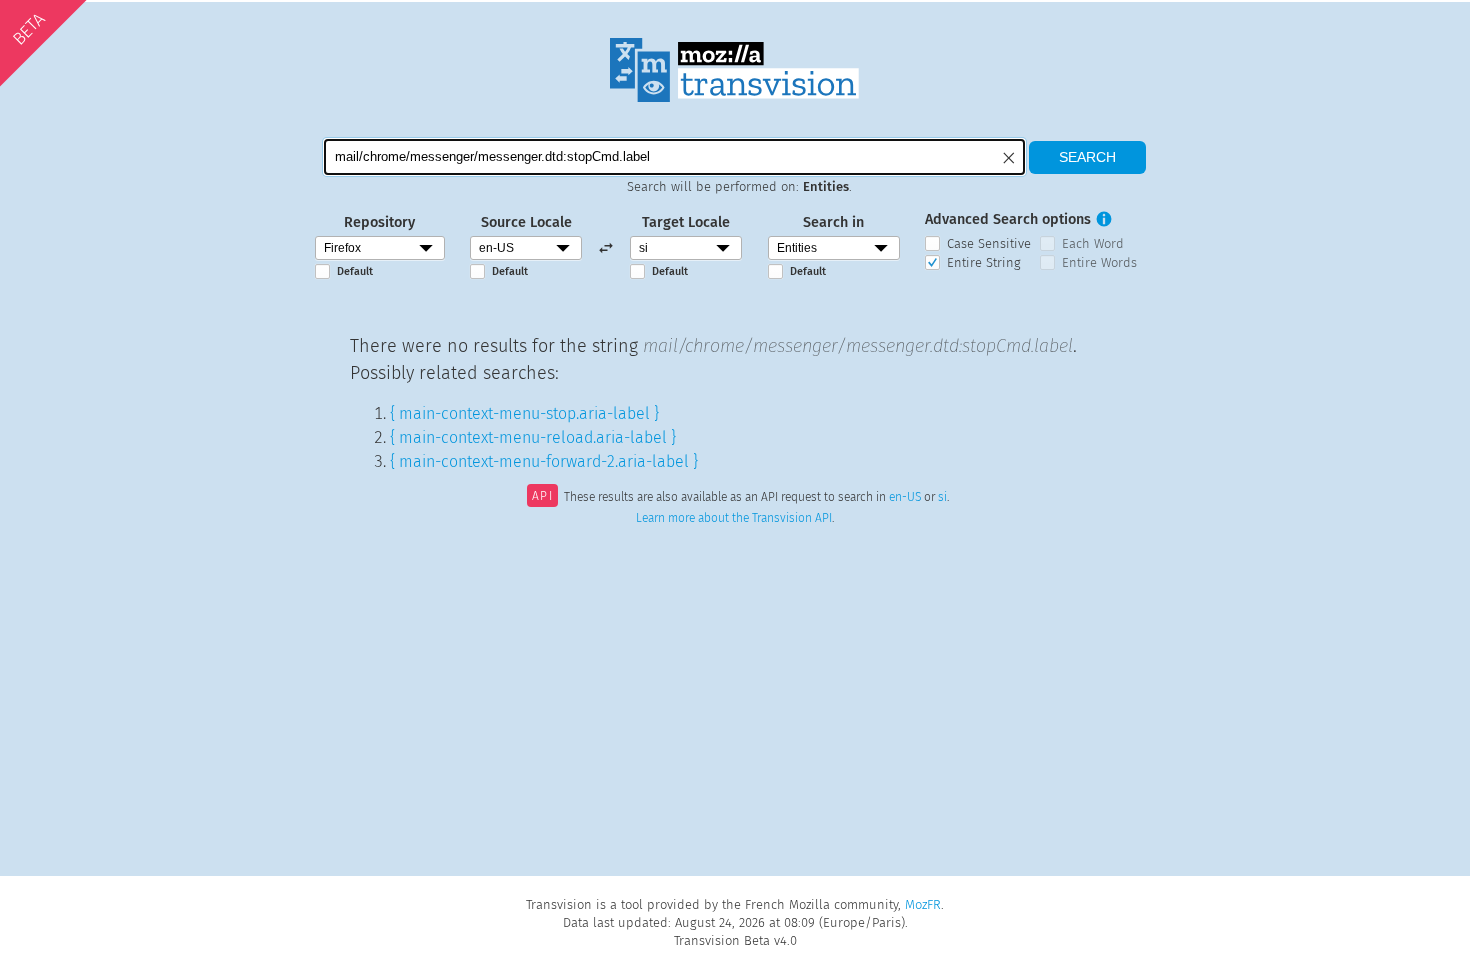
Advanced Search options (1008, 219)
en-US (905, 498)
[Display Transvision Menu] (1163, 20)
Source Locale (526, 222)
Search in (833, 222)
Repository (379, 222)
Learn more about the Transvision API (734, 518)
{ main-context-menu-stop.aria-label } (524, 413)
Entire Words (1099, 262)
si (942, 498)
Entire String (984, 262)
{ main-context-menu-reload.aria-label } (533, 437)
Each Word (1093, 243)
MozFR (923, 904)
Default (355, 271)
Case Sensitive (989, 243)
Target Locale (686, 222)
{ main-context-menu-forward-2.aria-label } (544, 461)
